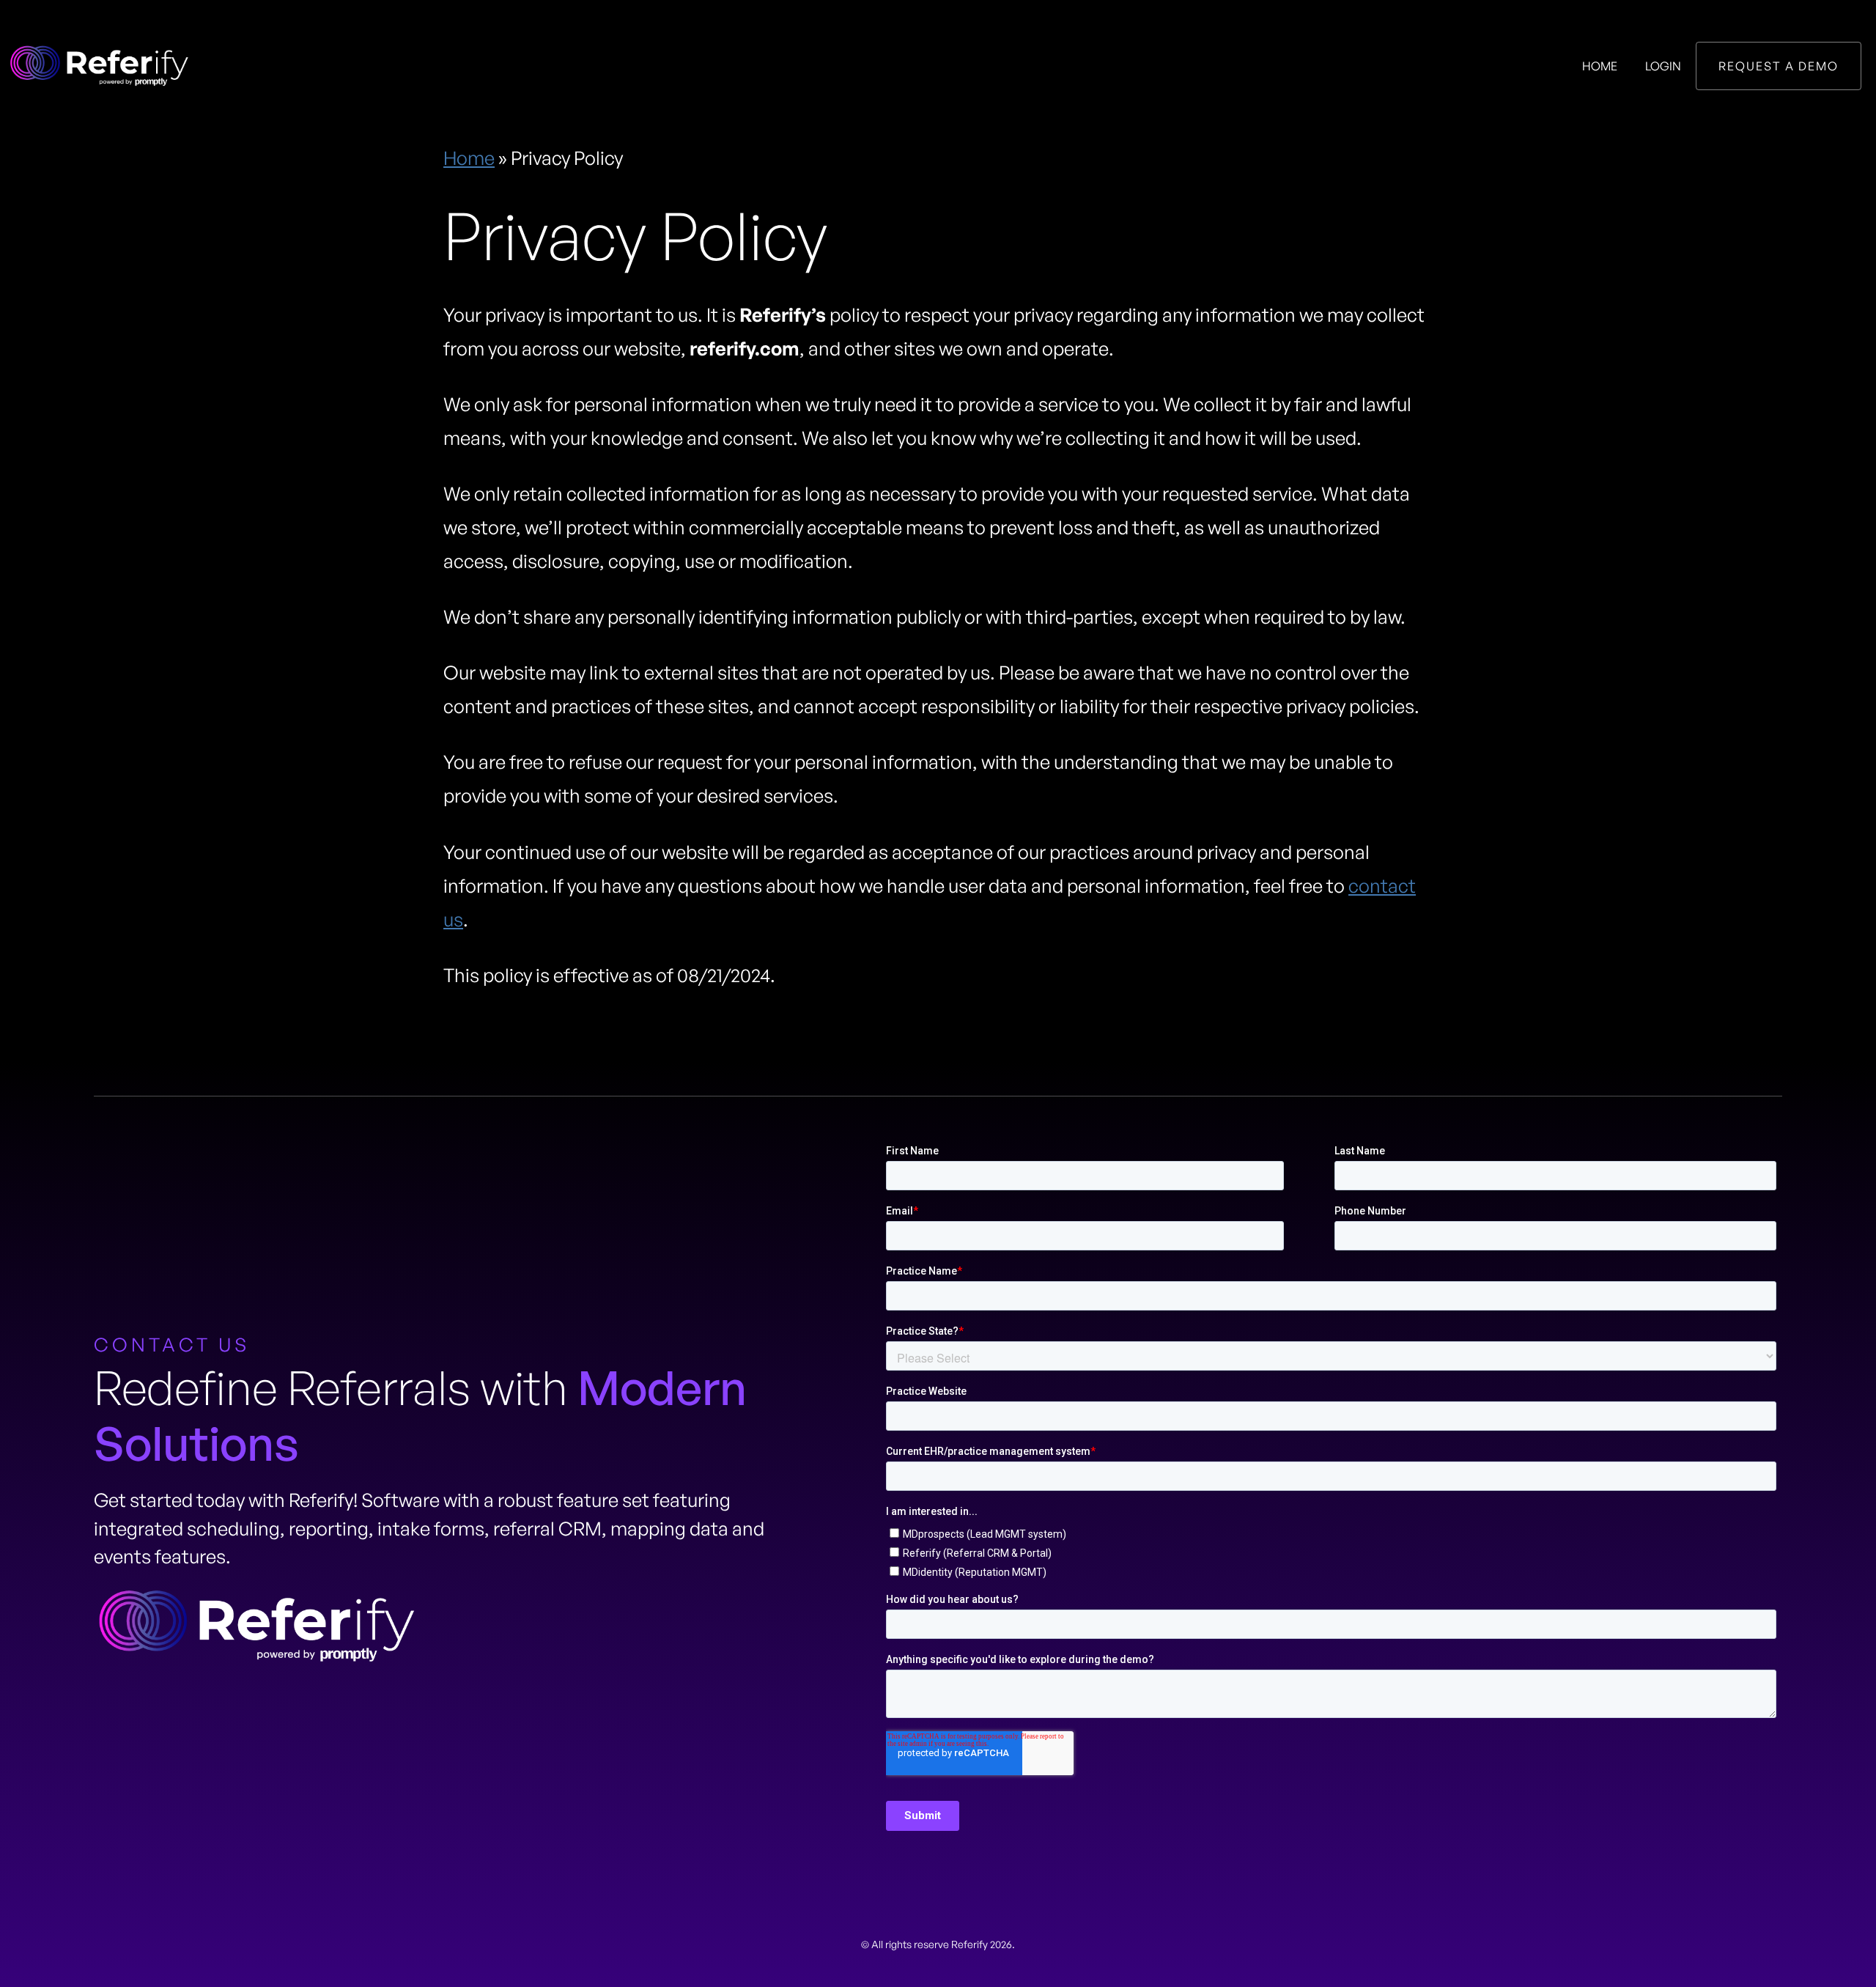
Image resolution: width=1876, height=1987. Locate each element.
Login (1663, 66)
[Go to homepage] (99, 66)
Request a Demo (1779, 66)
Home (1600, 66)
